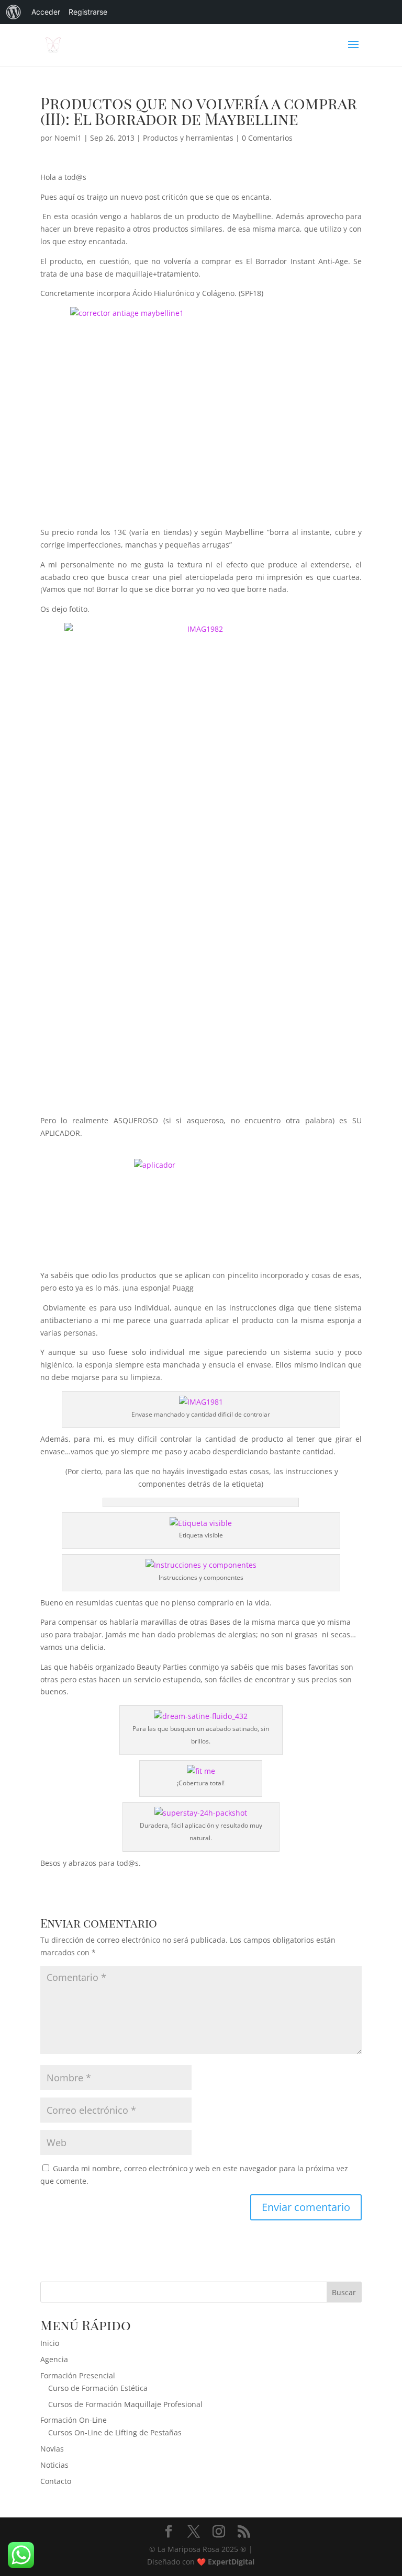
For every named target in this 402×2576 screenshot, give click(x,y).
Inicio (50, 2343)
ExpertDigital (231, 2562)
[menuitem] (14, 12)
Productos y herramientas (188, 138)
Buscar (344, 2292)
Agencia (54, 2359)
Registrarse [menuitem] (88, 12)
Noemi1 (68, 138)
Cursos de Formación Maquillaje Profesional (125, 2404)
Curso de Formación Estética (98, 2388)
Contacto (56, 2481)
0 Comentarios (267, 138)
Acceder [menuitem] (46, 12)
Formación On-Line (74, 2420)
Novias (52, 2449)
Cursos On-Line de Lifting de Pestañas (115, 2432)
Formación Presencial (78, 2375)
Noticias (54, 2465)
